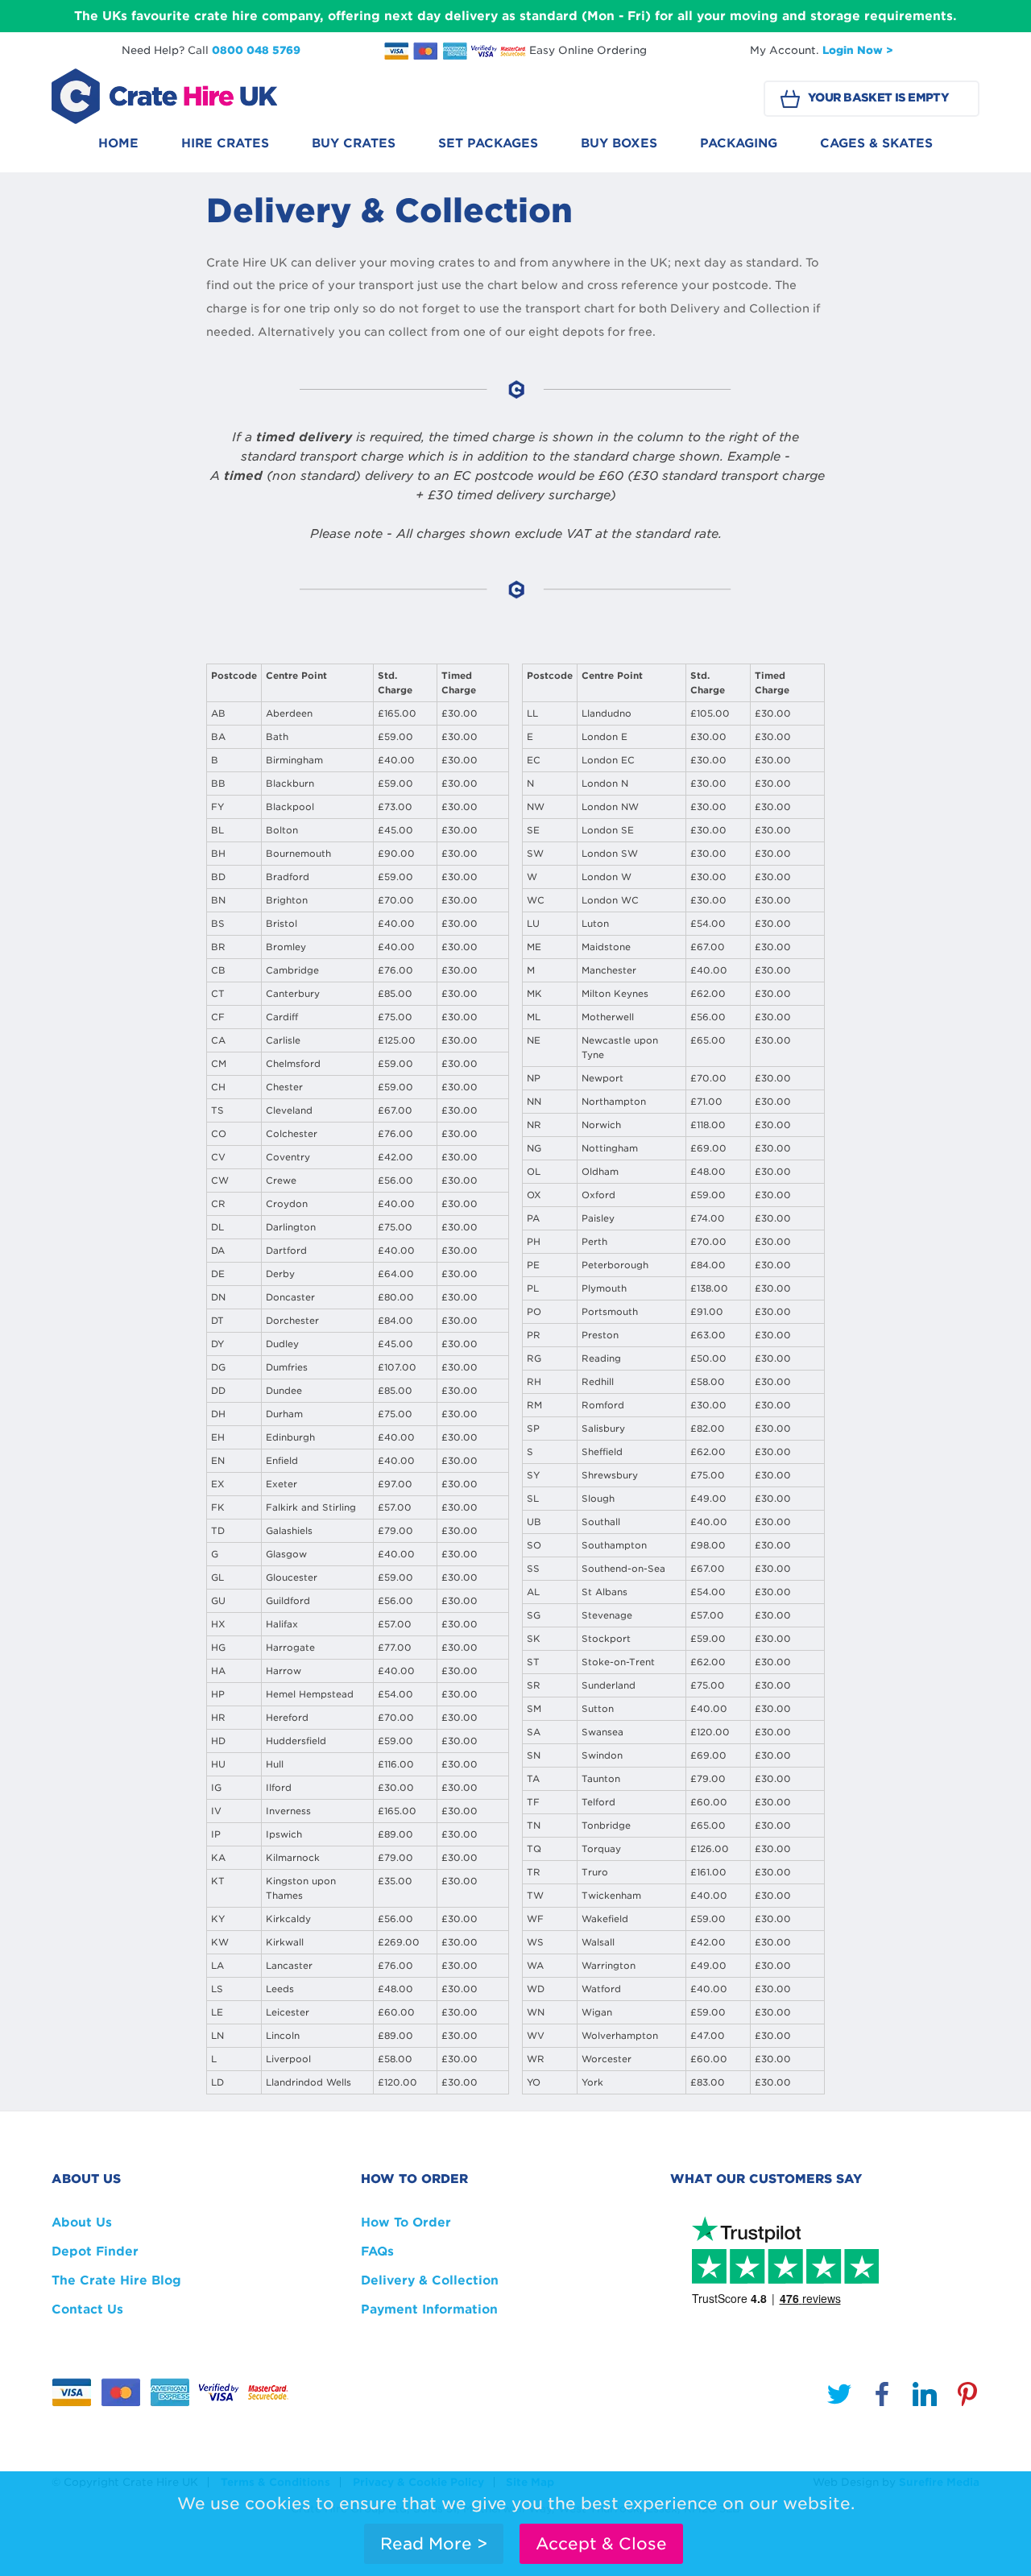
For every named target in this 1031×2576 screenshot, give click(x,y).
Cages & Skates (876, 143)
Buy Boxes (619, 143)
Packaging (739, 143)
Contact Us (87, 2309)
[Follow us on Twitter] (839, 2397)
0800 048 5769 (256, 50)
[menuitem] (118, 148)
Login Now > (858, 50)
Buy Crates (354, 143)
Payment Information (429, 2309)
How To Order (406, 2222)
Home (118, 143)
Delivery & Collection (430, 2280)
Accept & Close (601, 2544)
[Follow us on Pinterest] (967, 2397)
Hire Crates (225, 143)
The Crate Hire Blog (116, 2280)
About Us (82, 2222)
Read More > (434, 2544)
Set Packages (488, 143)
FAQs (377, 2251)
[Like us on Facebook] (882, 2397)
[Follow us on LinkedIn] (925, 2397)
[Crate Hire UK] (164, 96)
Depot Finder (95, 2251)
